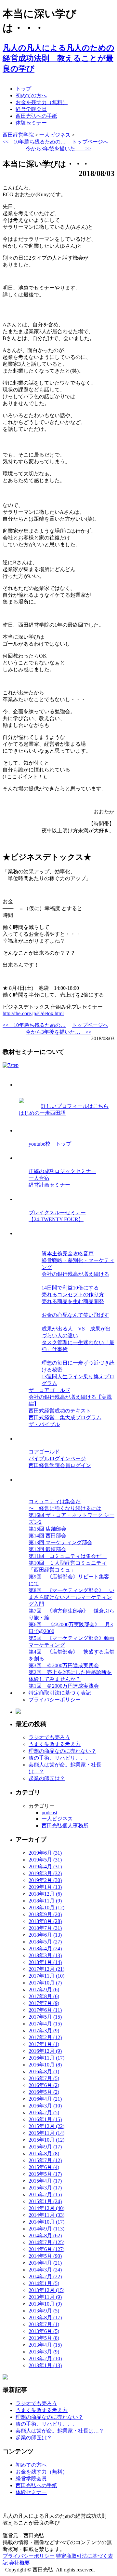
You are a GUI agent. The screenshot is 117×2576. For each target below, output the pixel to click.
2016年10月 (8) (45, 2065)
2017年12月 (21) (46, 1969)
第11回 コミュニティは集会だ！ (68, 1556)
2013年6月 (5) (44, 2331)
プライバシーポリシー (55, 1700)
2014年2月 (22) (45, 2276)
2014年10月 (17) (46, 2222)
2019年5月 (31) (45, 1860)
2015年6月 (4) (44, 2167)
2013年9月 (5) (44, 2311)
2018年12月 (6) (45, 1894)
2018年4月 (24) (45, 1949)
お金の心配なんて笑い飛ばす (75, 1315)
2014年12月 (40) (46, 2208)
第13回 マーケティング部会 (60, 1542)
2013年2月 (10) (45, 2358)
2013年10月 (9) (45, 2304)
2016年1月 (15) (45, 2119)
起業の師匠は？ (47, 1778)
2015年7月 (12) (45, 2160)
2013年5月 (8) (44, 2338)
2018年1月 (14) (45, 1962)
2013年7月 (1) (44, 2324)
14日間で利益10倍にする (70, 1288)
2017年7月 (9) (44, 2003)
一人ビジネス (57, 1819)
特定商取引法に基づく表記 (60, 1693)
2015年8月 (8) (44, 2153)
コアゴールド (44, 1452)
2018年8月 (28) (45, 1921)
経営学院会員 (31, 109)
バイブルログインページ (57, 1458)
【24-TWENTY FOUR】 (56, 1219)
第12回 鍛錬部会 (47, 1549)
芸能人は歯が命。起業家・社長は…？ (60, 2431)
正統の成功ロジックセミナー (62, 1171)
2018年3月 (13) (45, 1955)
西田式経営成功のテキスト (60, 1411)
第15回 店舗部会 (47, 1529)
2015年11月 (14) (46, 2133)
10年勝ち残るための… (34, 142)
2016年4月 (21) (45, 2099)
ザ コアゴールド (49, 1390)
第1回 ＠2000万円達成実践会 (64, 1686)
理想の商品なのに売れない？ (62, 1751)
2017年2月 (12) (45, 2037)
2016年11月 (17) (46, 2058)
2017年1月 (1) (44, 2044)
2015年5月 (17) (45, 2174)
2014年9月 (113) (46, 2229)
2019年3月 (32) (45, 1873)
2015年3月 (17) (45, 2188)
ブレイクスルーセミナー (57, 1213)
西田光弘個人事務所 (65, 1826)
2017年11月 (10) (46, 1976)
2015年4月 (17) (45, 2181)
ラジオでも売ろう (49, 1737)
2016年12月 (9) (45, 2051)
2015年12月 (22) (46, 2126)
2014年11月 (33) (46, 2215)
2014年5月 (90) (45, 2256)
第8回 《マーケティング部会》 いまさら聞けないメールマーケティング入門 (71, 1597)
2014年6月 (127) (46, 2249)
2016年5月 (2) (44, 2092)
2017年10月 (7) (45, 1983)
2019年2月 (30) (45, 1880)
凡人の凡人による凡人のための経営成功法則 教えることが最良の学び (58, 58)
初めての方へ (31, 95)
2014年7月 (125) (46, 2242)
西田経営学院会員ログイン (60, 1465)
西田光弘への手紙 (36, 116)
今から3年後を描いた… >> (58, 149)
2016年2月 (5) (44, 2113)
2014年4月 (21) (45, 2263)
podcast (49, 1813)
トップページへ (90, 142)
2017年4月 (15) (45, 2024)
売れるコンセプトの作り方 (73, 1295)
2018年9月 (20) (45, 1914)
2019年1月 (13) (45, 1887)
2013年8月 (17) (45, 2317)
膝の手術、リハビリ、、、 (60, 1758)
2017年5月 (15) (45, 2017)
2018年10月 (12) (46, 1908)
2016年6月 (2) (44, 2085)
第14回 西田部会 (47, 1536)
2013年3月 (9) (44, 2352)
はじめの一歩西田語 (42, 1113)
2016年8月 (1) (44, 2072)
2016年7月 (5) (44, 2078)
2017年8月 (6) (44, 1996)
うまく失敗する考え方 (55, 1744)
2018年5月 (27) (45, 1942)
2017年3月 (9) (44, 2031)
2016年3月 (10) (45, 2106)
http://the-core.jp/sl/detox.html (33, 1013)
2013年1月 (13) (45, 2365)
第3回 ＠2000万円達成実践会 (64, 1665)
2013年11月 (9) (45, 2297)
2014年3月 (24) (45, 2270)
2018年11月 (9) (45, 1901)
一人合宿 (39, 1178)
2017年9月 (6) (44, 1990)
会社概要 (19, 2563)
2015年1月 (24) (45, 2201)
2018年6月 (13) (45, 1935)
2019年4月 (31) (45, 1867)
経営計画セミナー (49, 1185)
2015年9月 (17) (45, 2147)
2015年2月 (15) (45, 2194)
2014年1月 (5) (44, 2283)
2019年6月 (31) (45, 1853)
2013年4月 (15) (45, 2345)
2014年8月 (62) (45, 2235)
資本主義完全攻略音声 (68, 1254)
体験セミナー (31, 123)
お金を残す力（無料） (42, 102)
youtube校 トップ (50, 1144)
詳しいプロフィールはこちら (75, 1106)
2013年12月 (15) (46, 2290)
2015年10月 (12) (46, 2140)
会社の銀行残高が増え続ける (75, 1274)
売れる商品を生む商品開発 (73, 1301)
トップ (23, 89)
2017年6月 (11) (45, 2010)
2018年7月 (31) (45, 1928)
